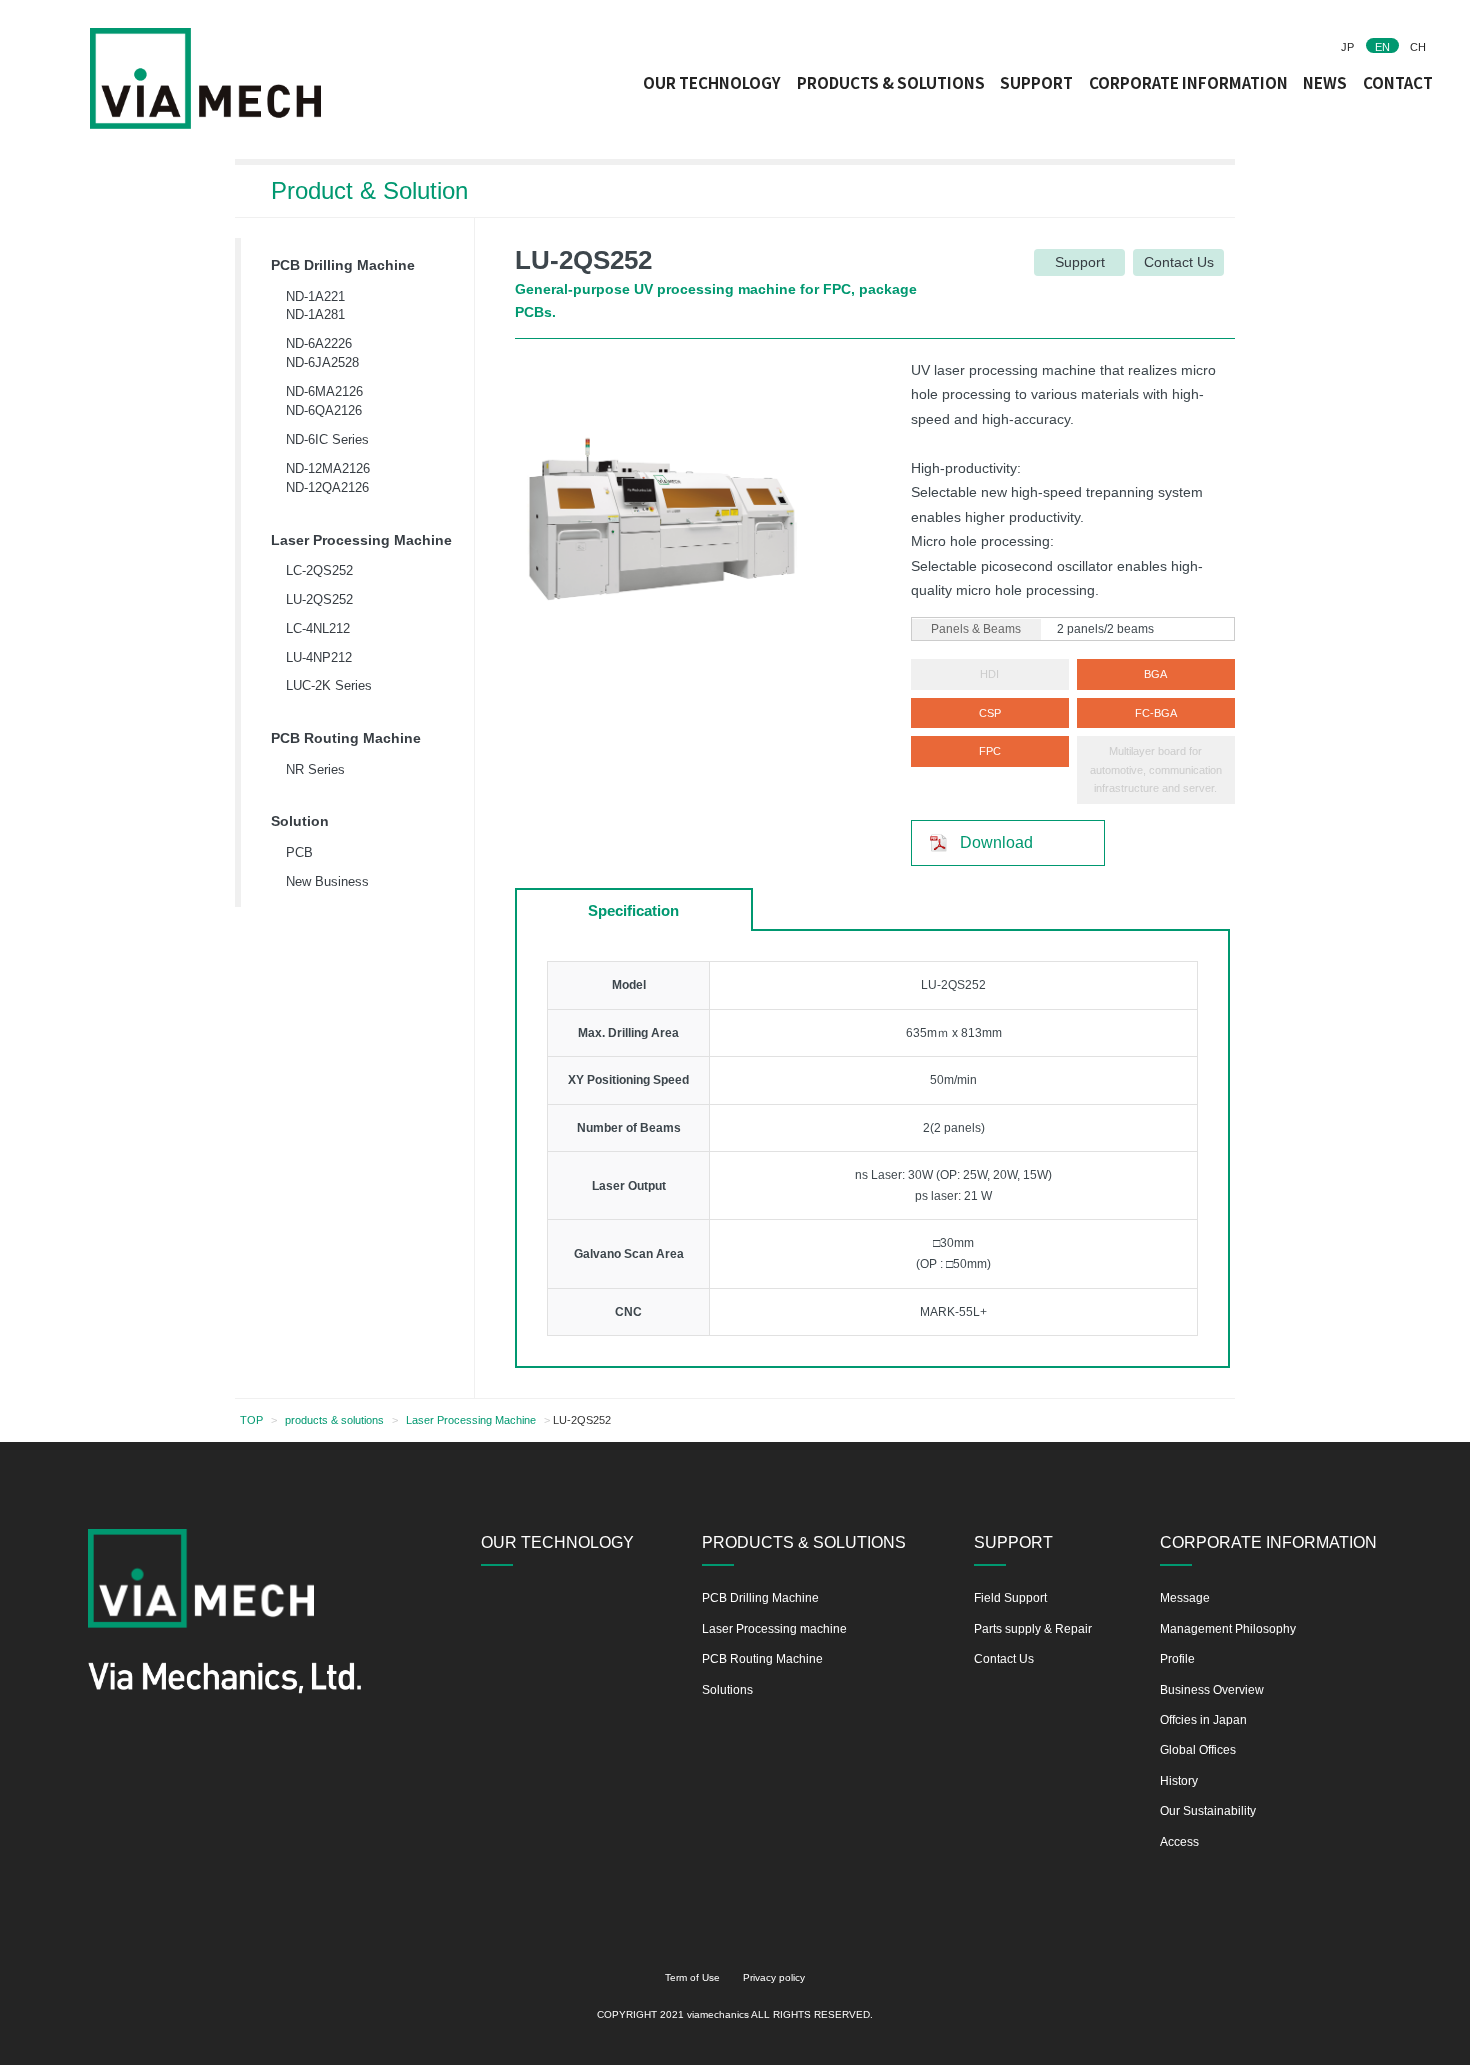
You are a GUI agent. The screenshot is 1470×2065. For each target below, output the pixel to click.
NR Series (315, 769)
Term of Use (692, 1977)
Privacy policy (774, 1977)
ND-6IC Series (327, 439)
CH (1418, 47)
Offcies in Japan (1203, 1720)
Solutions (727, 1690)
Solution (300, 821)
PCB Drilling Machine (343, 265)
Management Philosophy (1228, 1629)
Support (1080, 262)
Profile (1177, 1659)
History (1179, 1781)
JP (1347, 47)
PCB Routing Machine (346, 738)
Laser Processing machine (774, 1629)
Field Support (1010, 1598)
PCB (299, 852)
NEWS (1325, 82)
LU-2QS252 (319, 599)
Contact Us (1179, 262)
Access (1179, 1842)
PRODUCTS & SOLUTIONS (891, 82)
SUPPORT (1036, 82)
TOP (251, 1420)
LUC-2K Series (329, 685)
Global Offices (1198, 1750)
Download (996, 842)
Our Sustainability (1208, 1811)
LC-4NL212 (318, 628)
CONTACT (1398, 82)
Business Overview (1212, 1690)
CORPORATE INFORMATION (1188, 82)
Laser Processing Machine (361, 540)
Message (1185, 1598)
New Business (327, 881)
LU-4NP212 (319, 657)
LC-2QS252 (319, 570)
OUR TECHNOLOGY (712, 82)
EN (1382, 47)
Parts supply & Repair (1033, 1629)
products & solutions (334, 1420)
